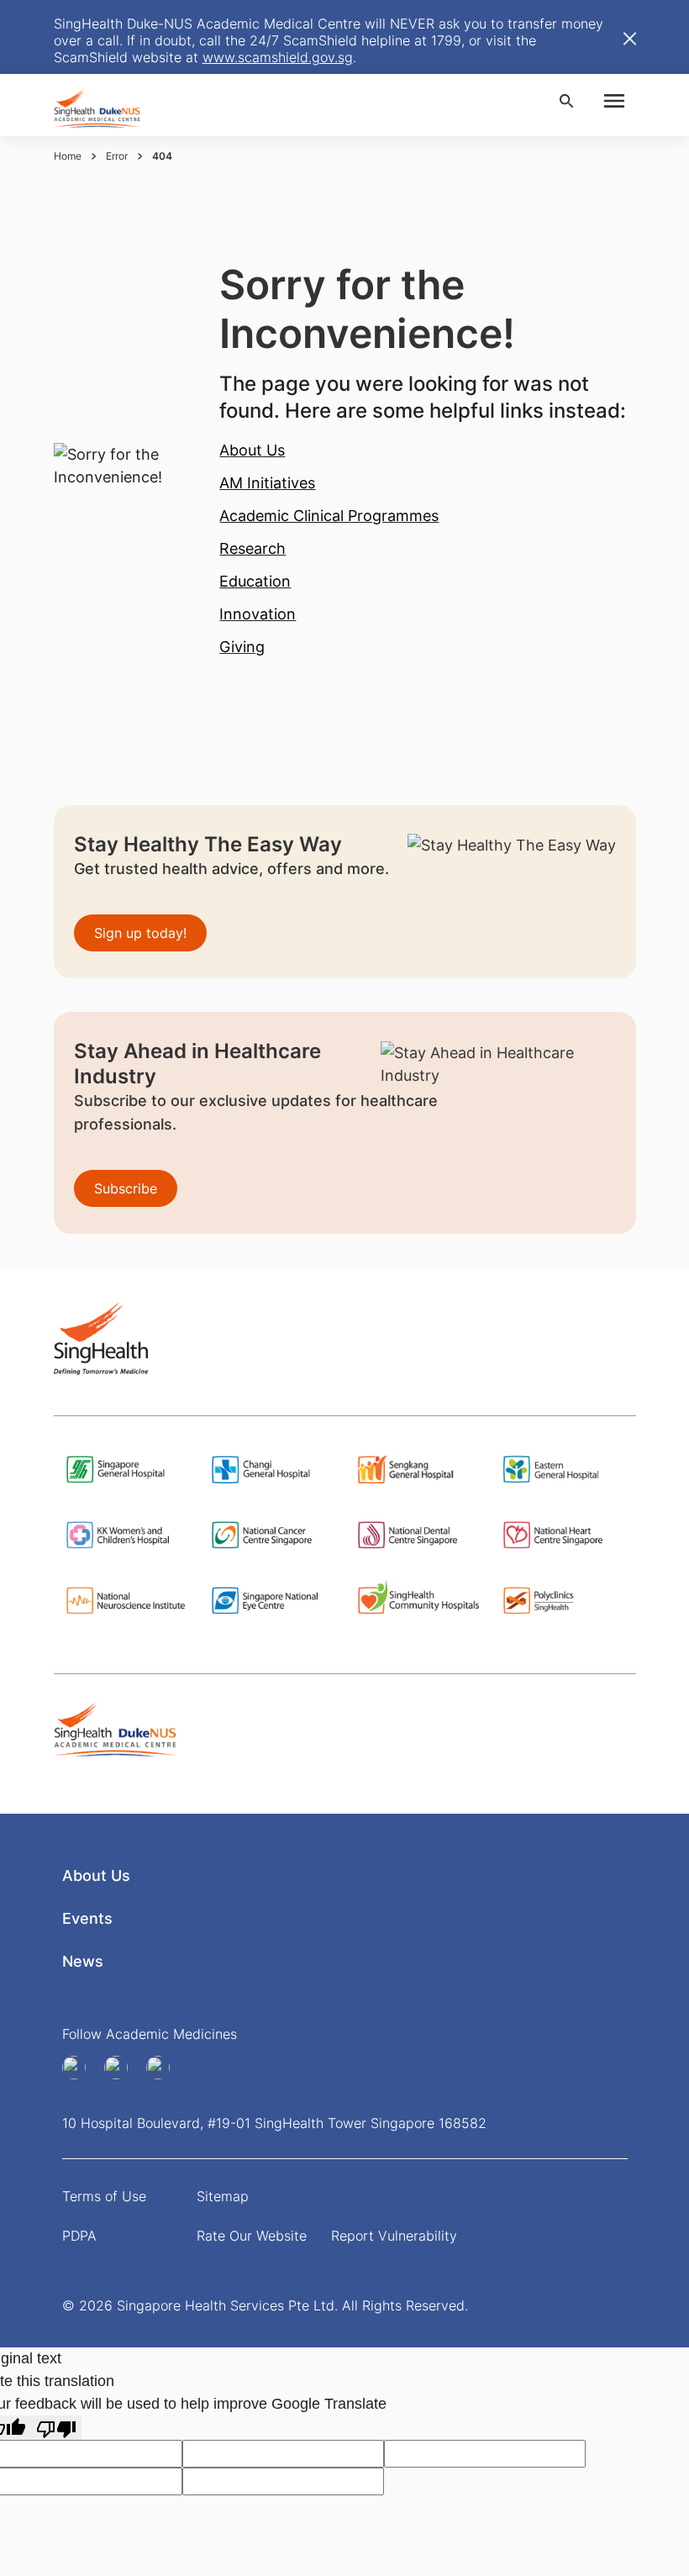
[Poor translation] (56, 2428)
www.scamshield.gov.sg (278, 57)
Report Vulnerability (394, 2236)
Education (255, 581)
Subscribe (126, 1188)
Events (87, 1918)
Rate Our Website (252, 2236)
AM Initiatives (267, 483)
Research (252, 548)
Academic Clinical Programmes (329, 516)
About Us (252, 450)
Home (68, 156)
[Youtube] (122, 2068)
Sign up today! (140, 933)
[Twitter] (164, 2068)
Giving (242, 647)
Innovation (258, 614)
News (83, 1961)
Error (117, 156)
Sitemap (223, 2196)
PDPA (79, 2236)
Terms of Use (104, 2196)
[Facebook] (80, 2068)
